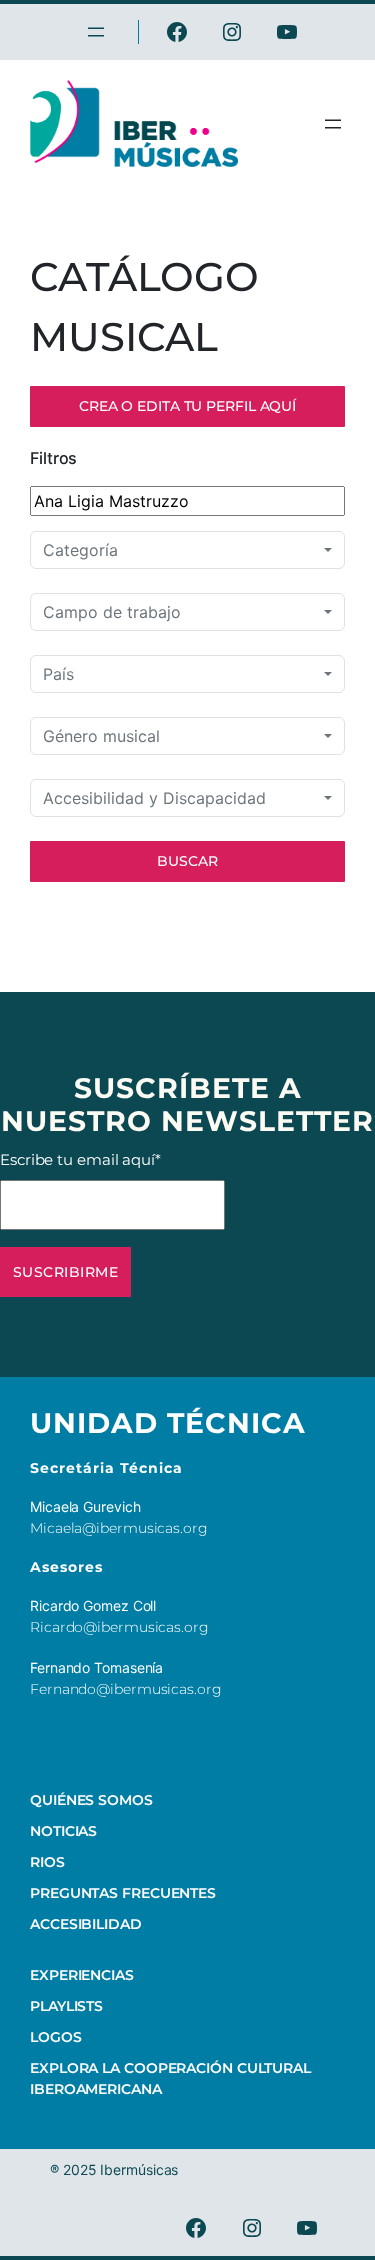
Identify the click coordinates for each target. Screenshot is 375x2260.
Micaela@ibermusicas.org (119, 1528)
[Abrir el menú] (333, 124)
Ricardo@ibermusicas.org (119, 1627)
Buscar (187, 861)
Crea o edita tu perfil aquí (187, 406)
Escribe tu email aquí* (80, 1159)
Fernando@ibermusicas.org (126, 1689)
